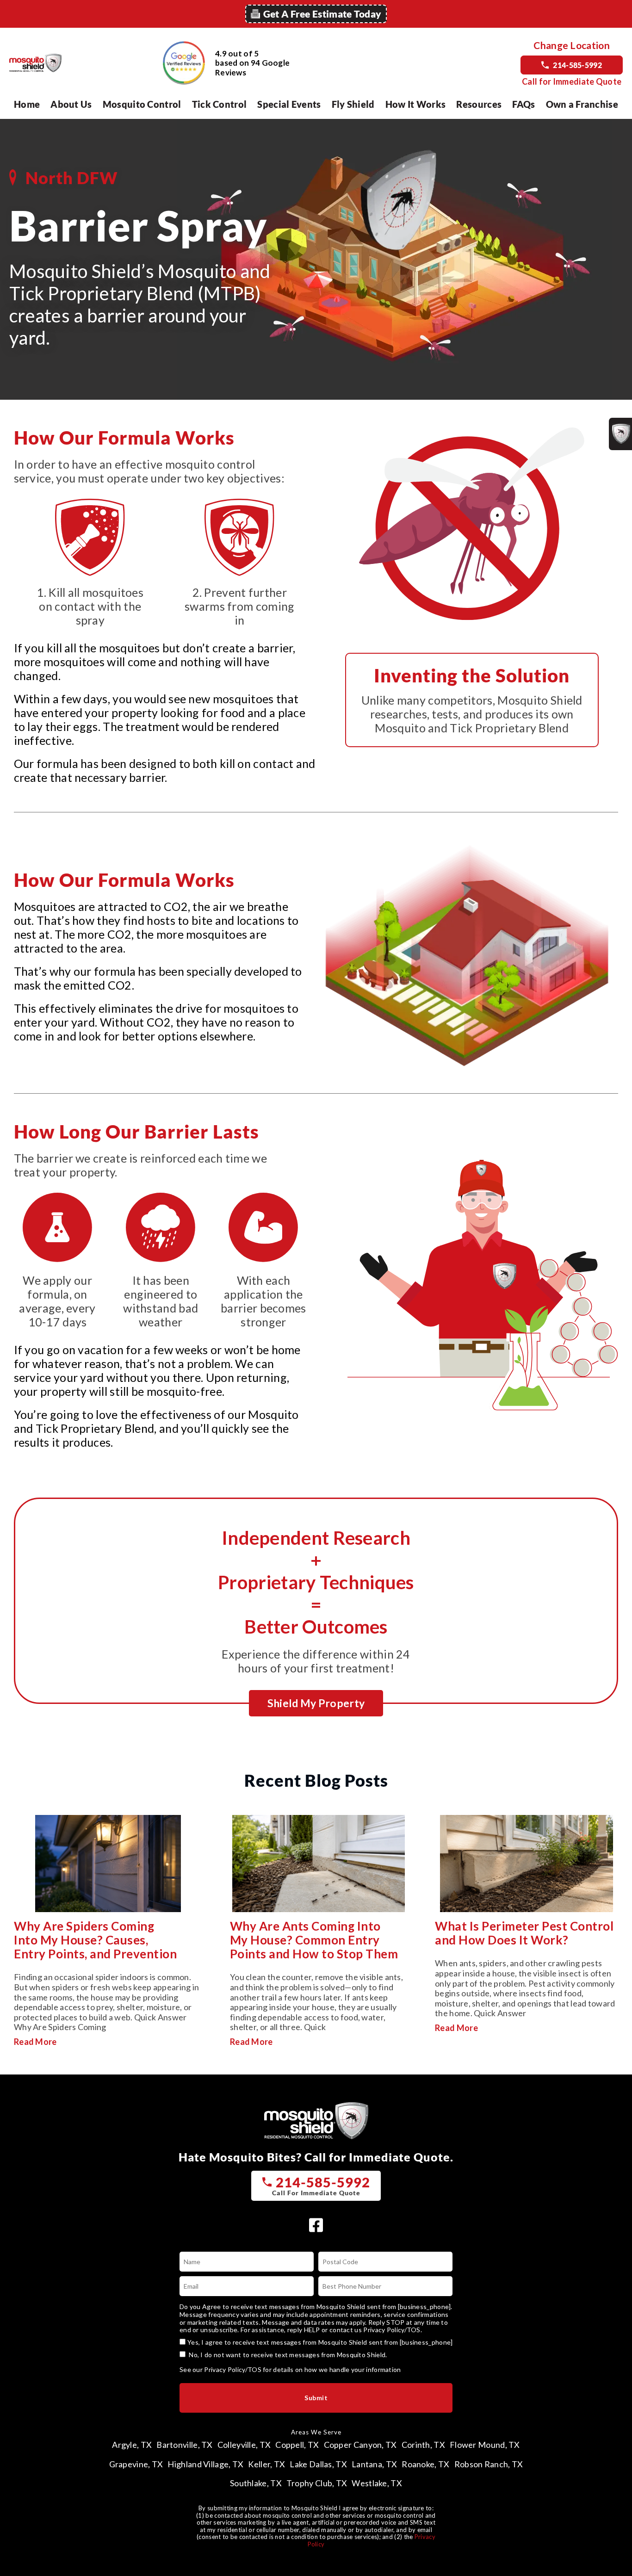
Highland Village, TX (205, 2464)
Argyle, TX (132, 2445)
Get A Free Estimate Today (322, 14)
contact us (346, 2330)
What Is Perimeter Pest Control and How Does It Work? (524, 1933)
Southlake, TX (256, 2483)
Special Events (289, 104)
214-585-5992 (577, 65)
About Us (71, 104)
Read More (35, 2042)
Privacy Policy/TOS (392, 2330)
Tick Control (220, 104)
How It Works (416, 104)
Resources (479, 104)
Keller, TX (266, 2464)
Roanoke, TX (425, 2464)
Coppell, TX (297, 2445)
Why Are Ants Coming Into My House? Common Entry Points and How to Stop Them (314, 1940)
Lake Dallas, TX (318, 2464)
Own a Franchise (582, 104)
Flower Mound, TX (485, 2445)
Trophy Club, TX (317, 2483)
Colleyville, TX (244, 2445)
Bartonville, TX (185, 2445)
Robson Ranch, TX (489, 2464)
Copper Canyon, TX (360, 2445)
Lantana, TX (374, 2464)
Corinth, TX (423, 2445)
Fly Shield (353, 104)
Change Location (572, 45)
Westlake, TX (377, 2483)
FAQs (524, 104)
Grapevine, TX (136, 2464)
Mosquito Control (142, 104)
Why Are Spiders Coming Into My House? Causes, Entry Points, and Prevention (95, 1940)
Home (27, 104)
